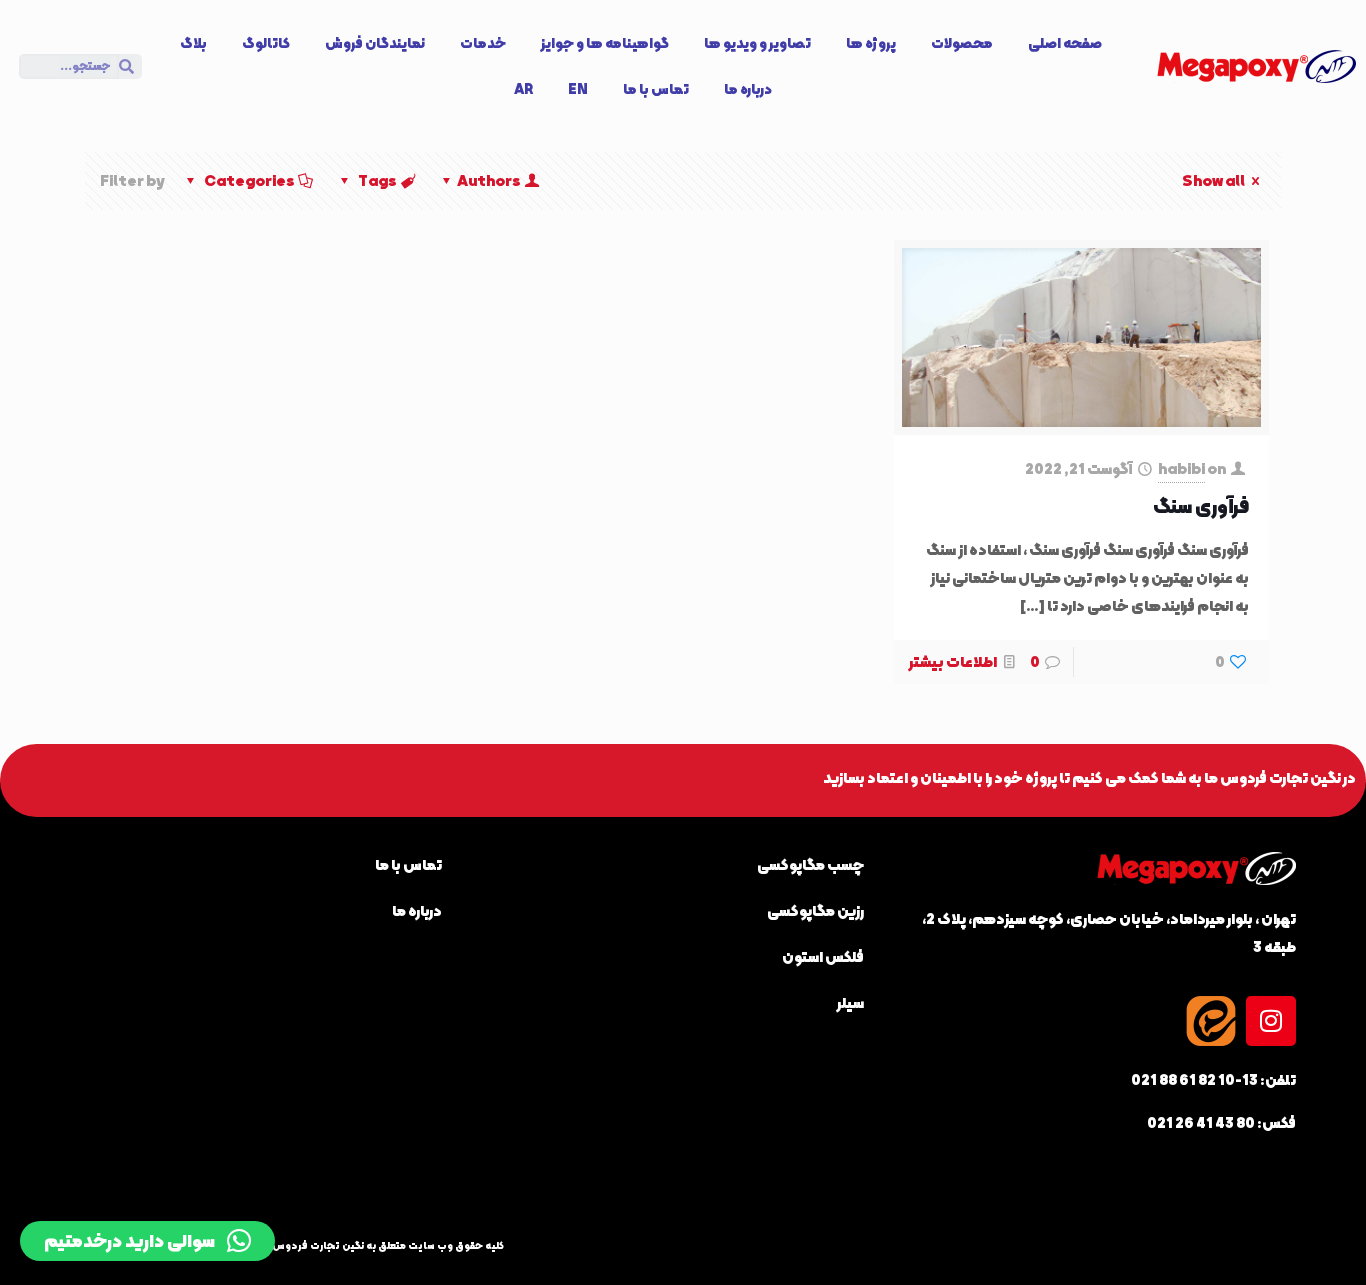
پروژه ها (871, 43)
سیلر (850, 1003)
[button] (147, 1241)
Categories (249, 181)
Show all (1213, 181)
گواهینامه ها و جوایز (605, 43)
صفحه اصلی (1065, 43)
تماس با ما (656, 89)
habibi (1181, 469)
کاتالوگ (266, 43)
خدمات (483, 43)
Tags (377, 181)
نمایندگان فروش (375, 43)
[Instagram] (1271, 1021)
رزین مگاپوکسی (815, 911)
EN (578, 89)
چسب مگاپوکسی (810, 865)
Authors (489, 181)
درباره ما (748, 89)
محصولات (962, 43)
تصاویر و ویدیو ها (757, 43)
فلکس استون (823, 957)
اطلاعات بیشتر (953, 662)
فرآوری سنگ (1201, 506)
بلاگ (193, 43)
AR (523, 89)
